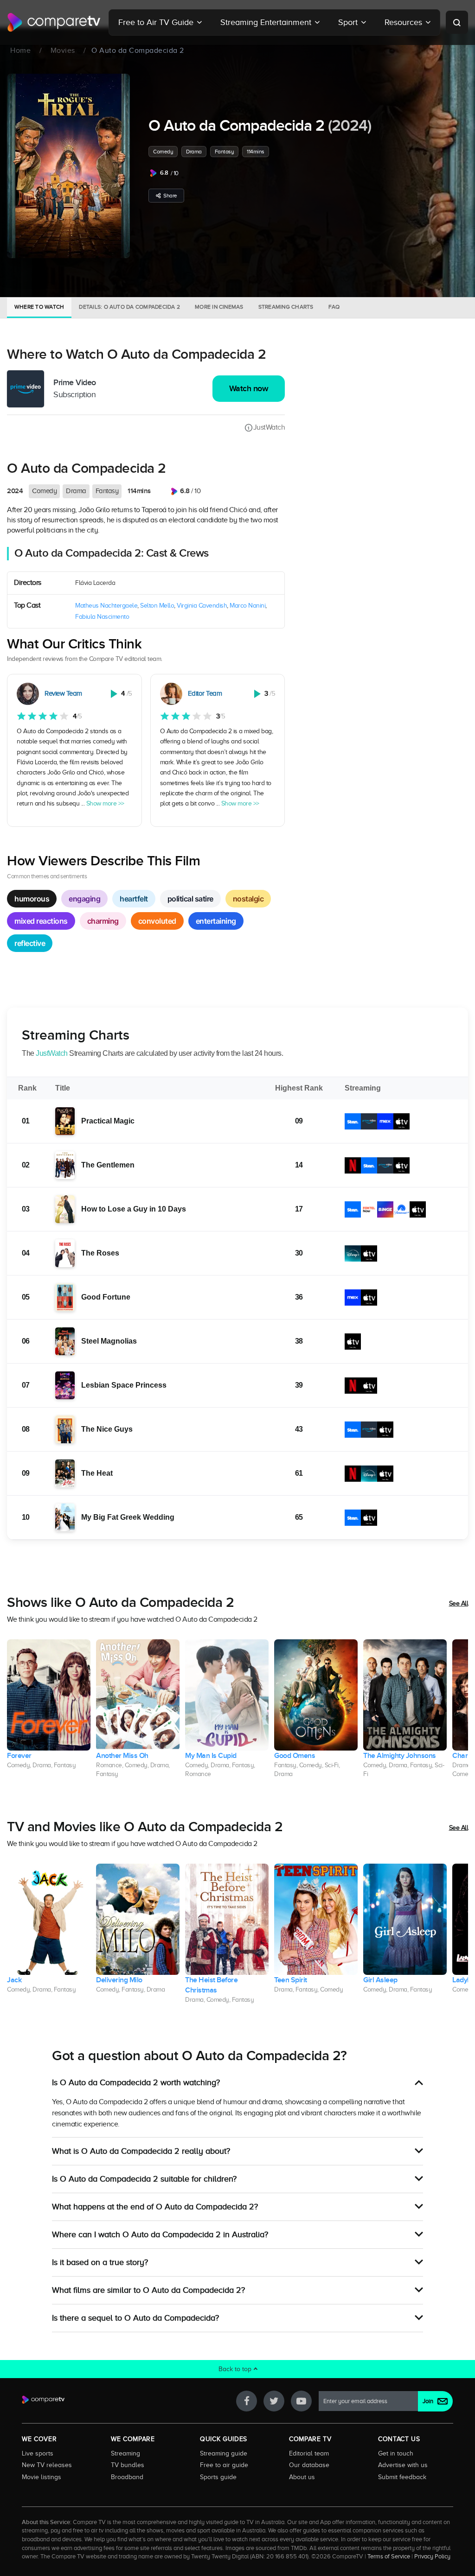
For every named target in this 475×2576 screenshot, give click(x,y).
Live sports (38, 2453)
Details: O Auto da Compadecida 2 (129, 307)
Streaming (125, 2453)
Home (20, 51)
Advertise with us (403, 2465)
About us (302, 2477)
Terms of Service (389, 2557)
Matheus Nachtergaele (106, 606)
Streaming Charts (286, 307)
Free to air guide (224, 2465)
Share (170, 196)
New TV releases (47, 2465)
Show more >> (105, 803)
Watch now (249, 389)
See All (459, 1603)
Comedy (163, 152)
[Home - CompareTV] (54, 22)
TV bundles (128, 2465)
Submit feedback (402, 2477)
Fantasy (225, 152)
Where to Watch (39, 307)
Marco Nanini (247, 606)
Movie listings (42, 2477)
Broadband (127, 2477)
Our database (309, 2465)
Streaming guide (224, 2453)
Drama (194, 152)
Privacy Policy (432, 2557)
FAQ (334, 307)
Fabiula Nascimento (102, 617)
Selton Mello (157, 606)
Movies (63, 51)
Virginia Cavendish (202, 606)
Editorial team (309, 2453)
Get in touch (396, 2453)
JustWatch (269, 427)
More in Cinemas (219, 307)
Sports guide (218, 2477)
